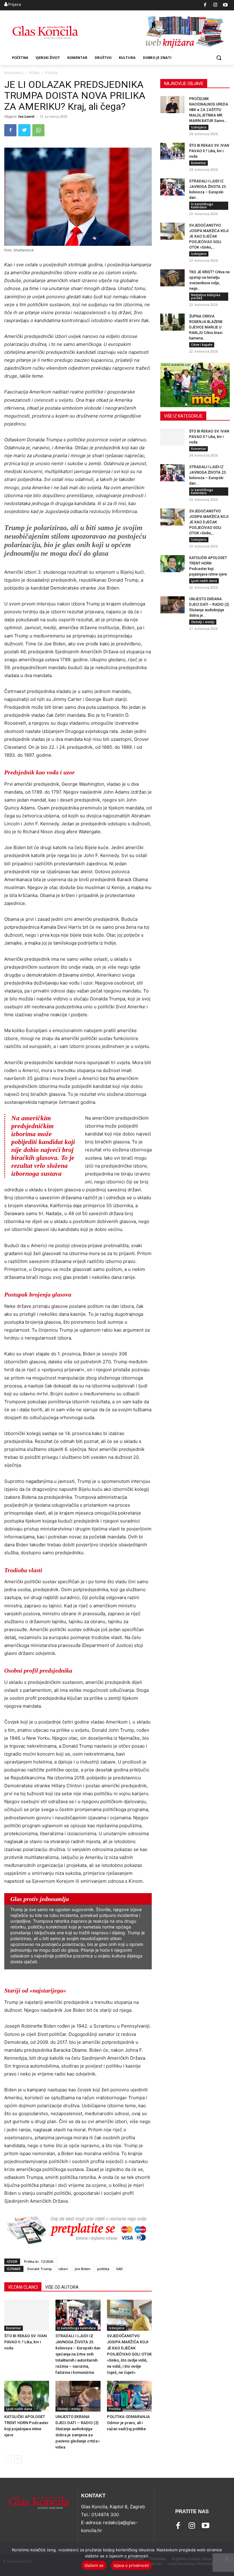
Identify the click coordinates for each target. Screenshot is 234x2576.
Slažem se (94, 2565)
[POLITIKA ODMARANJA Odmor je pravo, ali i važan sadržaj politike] (129, 2396)
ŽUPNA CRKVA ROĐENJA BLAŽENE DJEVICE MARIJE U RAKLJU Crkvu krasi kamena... (206, 327)
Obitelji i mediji (69, 2409)
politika (103, 2269)
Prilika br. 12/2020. (39, 2261)
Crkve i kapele (202, 345)
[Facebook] (205, 5)
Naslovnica (14, 73)
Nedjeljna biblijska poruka (206, 296)
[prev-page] (8, 2459)
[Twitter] (24, 130)
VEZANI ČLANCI (23, 2287)
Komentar (14, 2328)
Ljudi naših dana (19, 2409)
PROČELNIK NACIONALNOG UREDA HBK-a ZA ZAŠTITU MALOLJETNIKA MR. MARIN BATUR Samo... (209, 110)
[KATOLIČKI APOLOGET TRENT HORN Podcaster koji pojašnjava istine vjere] (27, 2396)
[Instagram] (215, 5)
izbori (63, 2269)
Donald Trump (40, 2269)
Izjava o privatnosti (131, 2565)
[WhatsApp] (38, 130)
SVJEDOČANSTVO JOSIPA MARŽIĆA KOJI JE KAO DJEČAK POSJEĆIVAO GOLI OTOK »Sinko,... (209, 236)
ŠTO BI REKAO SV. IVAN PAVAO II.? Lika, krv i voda (25, 2342)
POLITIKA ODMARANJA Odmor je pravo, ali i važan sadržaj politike (128, 2423)
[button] (219, 58)
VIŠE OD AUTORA (62, 2287)
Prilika (34, 73)
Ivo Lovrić (27, 116)
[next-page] (18, 2459)
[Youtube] (226, 5)
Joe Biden (83, 2269)
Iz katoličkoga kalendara (76, 2328)
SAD (119, 2269)
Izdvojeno (117, 2328)
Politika (115, 2409)
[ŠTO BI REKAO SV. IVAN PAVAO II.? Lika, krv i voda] (27, 2315)
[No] (226, 2559)
